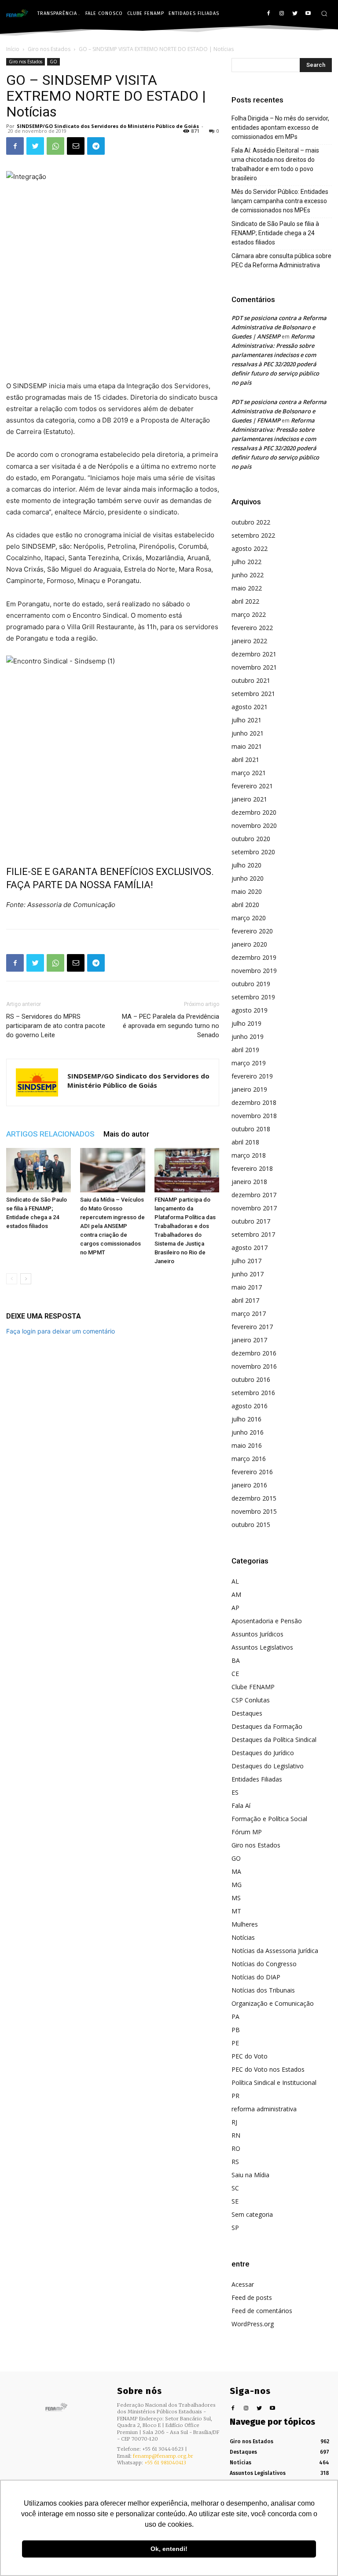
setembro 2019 (253, 997)
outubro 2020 (251, 839)
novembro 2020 (254, 825)
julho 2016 (246, 1419)
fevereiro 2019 (252, 1076)
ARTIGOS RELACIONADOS (50, 1134)
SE (235, 2201)
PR (235, 2096)
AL (235, 1581)
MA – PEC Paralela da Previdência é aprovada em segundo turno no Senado (171, 1026)
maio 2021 (247, 746)
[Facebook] (269, 14)
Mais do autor (126, 1134)
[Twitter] (295, 14)
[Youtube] (308, 14)
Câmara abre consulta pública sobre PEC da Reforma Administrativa (281, 261)
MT (236, 1911)
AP (235, 1608)
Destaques (247, 1713)
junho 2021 (248, 733)
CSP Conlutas (251, 1700)
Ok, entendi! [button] (169, 2549)
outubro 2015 (251, 1525)
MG (237, 1885)
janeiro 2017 (249, 1340)
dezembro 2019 (254, 957)
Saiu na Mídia (250, 2175)
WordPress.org (253, 2324)
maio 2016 (247, 1445)
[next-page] (26, 1279)
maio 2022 (247, 588)
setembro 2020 (253, 852)
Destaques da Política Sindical (274, 1740)
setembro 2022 (253, 535)
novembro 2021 (254, 667)
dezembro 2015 (254, 1498)
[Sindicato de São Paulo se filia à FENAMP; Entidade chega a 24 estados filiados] (39, 1170)
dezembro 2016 (254, 1353)
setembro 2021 (253, 694)
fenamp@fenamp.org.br (163, 2456)
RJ (234, 2122)
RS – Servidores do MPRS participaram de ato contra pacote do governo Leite (56, 1026)
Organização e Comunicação (273, 2003)
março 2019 (249, 1063)
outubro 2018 (251, 1129)
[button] (324, 13)
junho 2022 (248, 575)
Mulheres (245, 1924)
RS (235, 2162)
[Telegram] (96, 146)
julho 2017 (246, 1261)
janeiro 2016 (249, 1485)
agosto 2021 (250, 707)
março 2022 (249, 614)
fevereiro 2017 (252, 1327)
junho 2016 (248, 1432)
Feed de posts (252, 2297)
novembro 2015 (254, 1511)
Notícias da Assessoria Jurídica (275, 1951)
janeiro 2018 (249, 1182)
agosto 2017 (250, 1248)
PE (235, 2043)
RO (236, 2148)
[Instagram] (282, 14)
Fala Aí (241, 1805)
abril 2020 (245, 905)
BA (236, 1660)
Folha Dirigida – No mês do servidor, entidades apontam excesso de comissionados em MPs (280, 128)
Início (13, 49)
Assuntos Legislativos (262, 1647)
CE (235, 1674)
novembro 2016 (254, 1366)
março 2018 (249, 1155)
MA (236, 1871)
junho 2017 (248, 1274)
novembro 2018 (254, 1116)
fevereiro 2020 (252, 931)
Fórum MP (247, 1832)
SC (235, 2188)
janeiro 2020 (249, 944)
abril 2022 (245, 601)
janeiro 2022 (249, 641)
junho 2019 (248, 1037)
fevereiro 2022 (252, 628)
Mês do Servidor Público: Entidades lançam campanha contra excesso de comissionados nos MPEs (280, 201)
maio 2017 (247, 1287)
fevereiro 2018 (252, 1168)
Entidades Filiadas (257, 1779)
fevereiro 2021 (252, 786)
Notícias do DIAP (256, 1977)
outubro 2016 (251, 1379)
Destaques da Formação (267, 1726)
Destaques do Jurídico (263, 1753)
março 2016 (249, 1459)
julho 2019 (246, 1023)
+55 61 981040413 (165, 2463)
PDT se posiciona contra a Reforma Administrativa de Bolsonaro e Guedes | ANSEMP (279, 327)
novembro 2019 (254, 971)
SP (235, 2228)
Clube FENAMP (253, 1687)
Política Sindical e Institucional (274, 2082)
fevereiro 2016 (252, 1472)
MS (236, 1898)
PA (235, 2017)
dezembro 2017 (254, 1195)
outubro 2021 (251, 680)
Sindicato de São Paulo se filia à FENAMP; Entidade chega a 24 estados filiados (275, 233)
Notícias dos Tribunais (263, 1990)
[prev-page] (12, 1279)
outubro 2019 (251, 984)
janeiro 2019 (249, 1089)
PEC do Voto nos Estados (268, 2069)
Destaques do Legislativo (268, 1766)
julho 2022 (246, 562)
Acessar (243, 2284)
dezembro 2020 (254, 812)
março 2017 (249, 1314)
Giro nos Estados (49, 49)
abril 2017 (245, 1300)
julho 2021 (246, 720)
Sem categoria (252, 2214)
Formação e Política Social (269, 1819)
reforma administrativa (264, 2109)
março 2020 (249, 918)
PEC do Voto (250, 2056)
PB (236, 2030)
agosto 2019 (250, 1010)
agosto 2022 (250, 548)
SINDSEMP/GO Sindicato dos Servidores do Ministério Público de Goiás (108, 126)
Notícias (243, 1937)
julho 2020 (246, 865)
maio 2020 (247, 891)
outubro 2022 (251, 522)
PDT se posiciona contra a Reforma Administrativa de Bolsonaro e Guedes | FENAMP (279, 411)
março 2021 (249, 773)
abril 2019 (245, 1050)
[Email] (76, 146)
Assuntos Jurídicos (257, 1634)
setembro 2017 (253, 1234)
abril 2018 (245, 1142)
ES (235, 1792)
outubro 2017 (251, 1221)
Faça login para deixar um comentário (61, 1331)
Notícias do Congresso (264, 1964)
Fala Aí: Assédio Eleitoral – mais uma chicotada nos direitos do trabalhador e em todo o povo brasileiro (275, 164)
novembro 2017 (254, 1208)
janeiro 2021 (249, 799)
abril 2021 (245, 760)
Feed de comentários (262, 2311)
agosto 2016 (250, 1406)
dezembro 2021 (254, 654)
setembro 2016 (253, 1393)
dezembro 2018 (254, 1102)
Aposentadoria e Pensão (267, 1621)
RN (236, 2135)
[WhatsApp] (55, 146)
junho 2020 (248, 878)
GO (53, 62)
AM (236, 1594)
